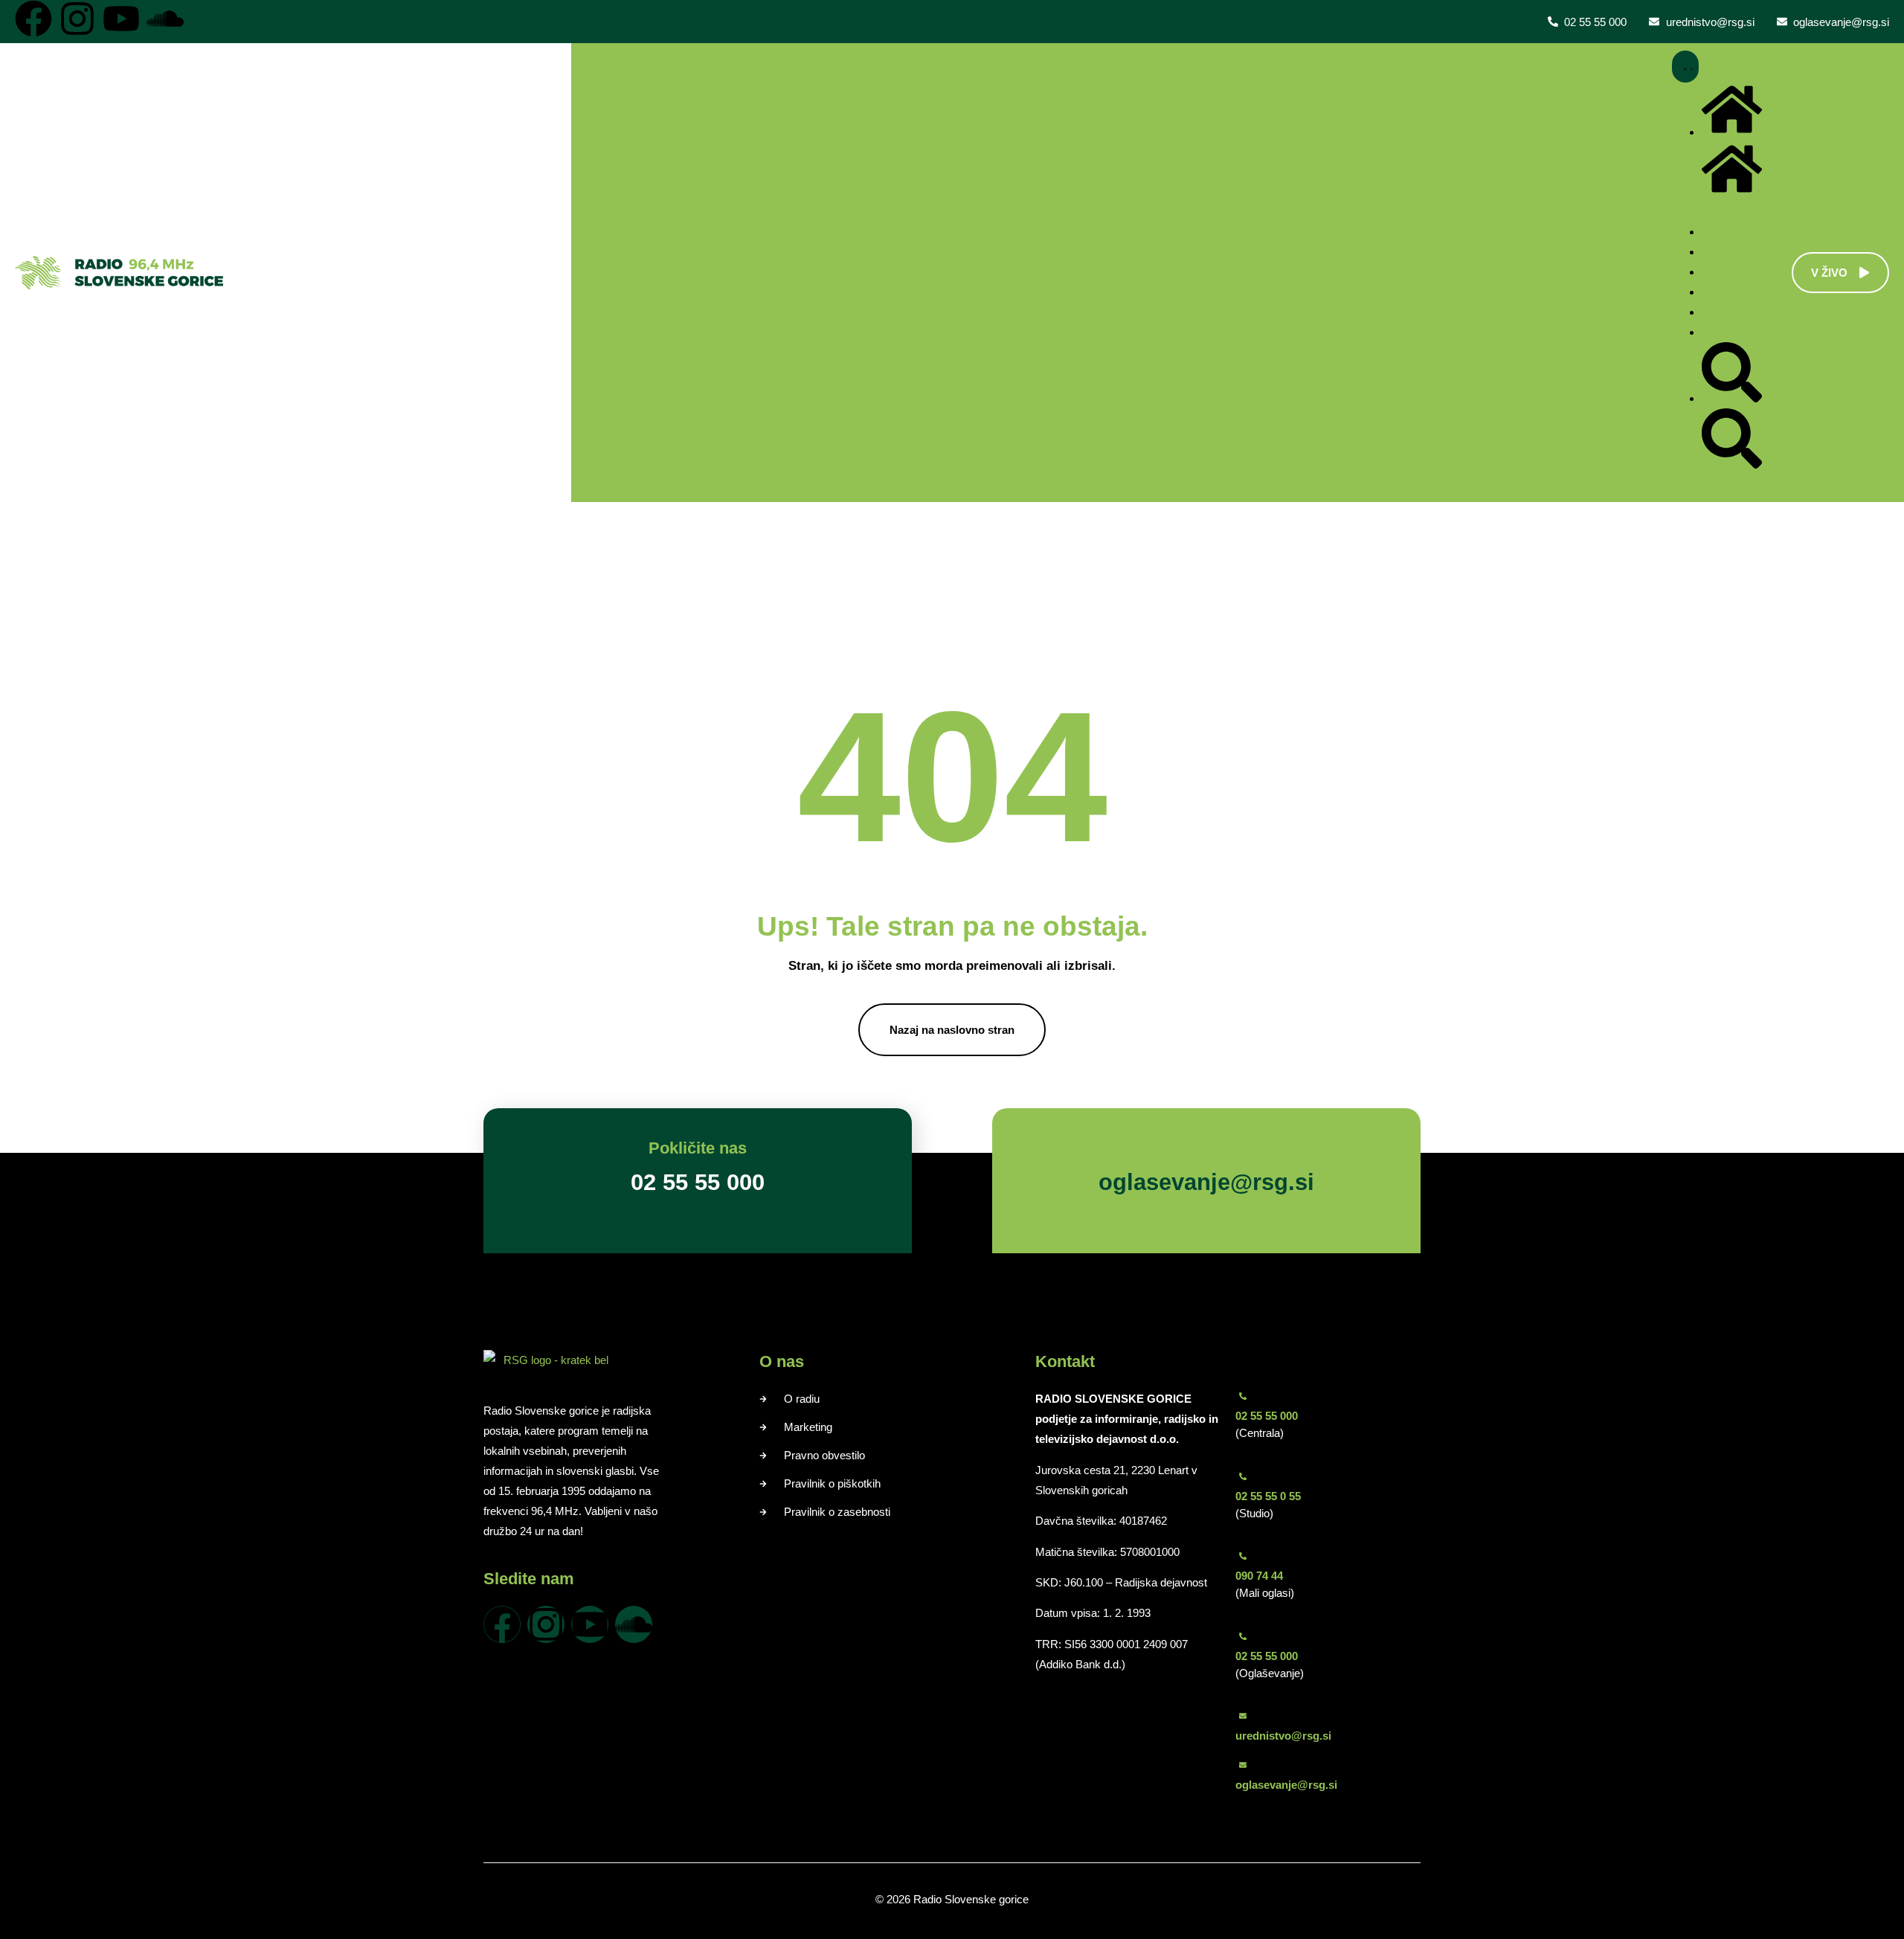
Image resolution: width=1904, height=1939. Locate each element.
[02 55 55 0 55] (1243, 1476)
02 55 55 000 (1267, 1416)
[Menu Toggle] (1685, 67)
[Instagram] (77, 19)
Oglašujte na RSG (1167, 1148)
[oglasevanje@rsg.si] (1243, 1765)
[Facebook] (33, 19)
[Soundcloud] (165, 19)
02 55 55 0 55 (1268, 1496)
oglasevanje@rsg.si (1286, 1785)
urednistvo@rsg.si (1283, 1736)
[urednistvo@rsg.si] (1243, 1716)
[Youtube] (121, 19)
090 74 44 (1259, 1576)
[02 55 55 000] (1243, 1396)
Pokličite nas (698, 1148)
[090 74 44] (1243, 1556)
